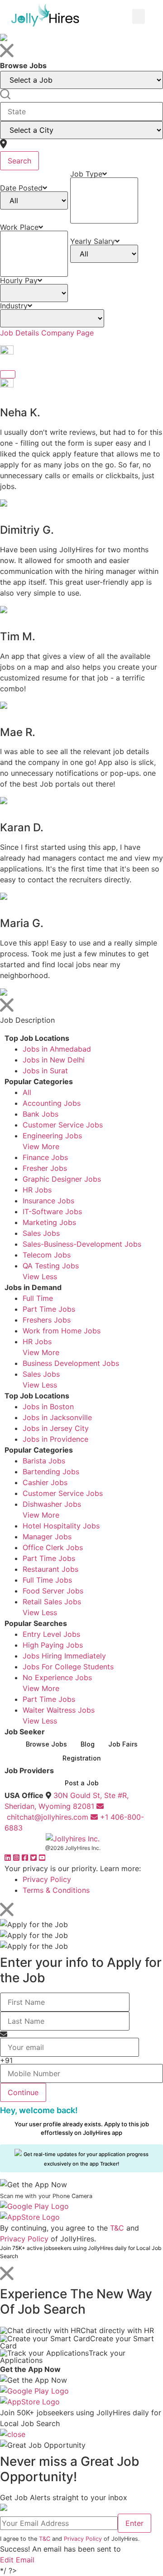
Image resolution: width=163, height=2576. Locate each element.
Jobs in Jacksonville (57, 1417)
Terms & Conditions (56, 1890)
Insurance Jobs (48, 1201)
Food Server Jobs (53, 1591)
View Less (40, 1276)
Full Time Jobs (47, 1580)
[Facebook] (26, 1858)
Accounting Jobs (52, 1103)
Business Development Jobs (71, 1363)
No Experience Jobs (57, 1677)
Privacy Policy (47, 1879)
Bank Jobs (41, 1114)
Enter (134, 2523)
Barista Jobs (44, 1461)
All (27, 1092)
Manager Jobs (47, 1537)
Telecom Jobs (47, 1255)
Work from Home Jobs (62, 1331)
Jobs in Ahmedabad (57, 1049)
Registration (82, 1758)
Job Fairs (123, 1744)
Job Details (19, 333)
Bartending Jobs (51, 1472)
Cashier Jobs (45, 1482)
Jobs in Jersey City (56, 1428)
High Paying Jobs (53, 1645)
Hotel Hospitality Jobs (61, 1526)
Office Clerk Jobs (53, 1547)
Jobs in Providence (55, 1439)
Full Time (38, 1298)
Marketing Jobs (49, 1222)
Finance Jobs (45, 1157)
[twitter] (35, 1858)
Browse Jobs (46, 1744)
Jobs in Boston (48, 1407)
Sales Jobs (41, 1233)
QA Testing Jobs (51, 1266)
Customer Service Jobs (63, 1125)
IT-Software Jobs (52, 1211)
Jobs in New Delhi (54, 1060)
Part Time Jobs (49, 1309)
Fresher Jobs (45, 1168)
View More (41, 1146)
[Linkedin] (9, 1858)
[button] (139, 16)
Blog (88, 1744)
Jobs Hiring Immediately (64, 1656)
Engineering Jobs (52, 1136)
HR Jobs (37, 1190)
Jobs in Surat (45, 1071)
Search (19, 161)
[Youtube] (42, 1858)
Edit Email (17, 2560)
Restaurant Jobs (50, 1569)
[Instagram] (17, 1858)
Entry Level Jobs (51, 1634)
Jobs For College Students (68, 1667)
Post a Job (82, 1783)
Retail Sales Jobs (52, 1602)
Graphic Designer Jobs (62, 1179)
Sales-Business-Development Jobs (82, 1244)
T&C (117, 2228)
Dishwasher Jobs (52, 1504)
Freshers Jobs (47, 1320)
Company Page (67, 333)
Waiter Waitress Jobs (59, 1710)
